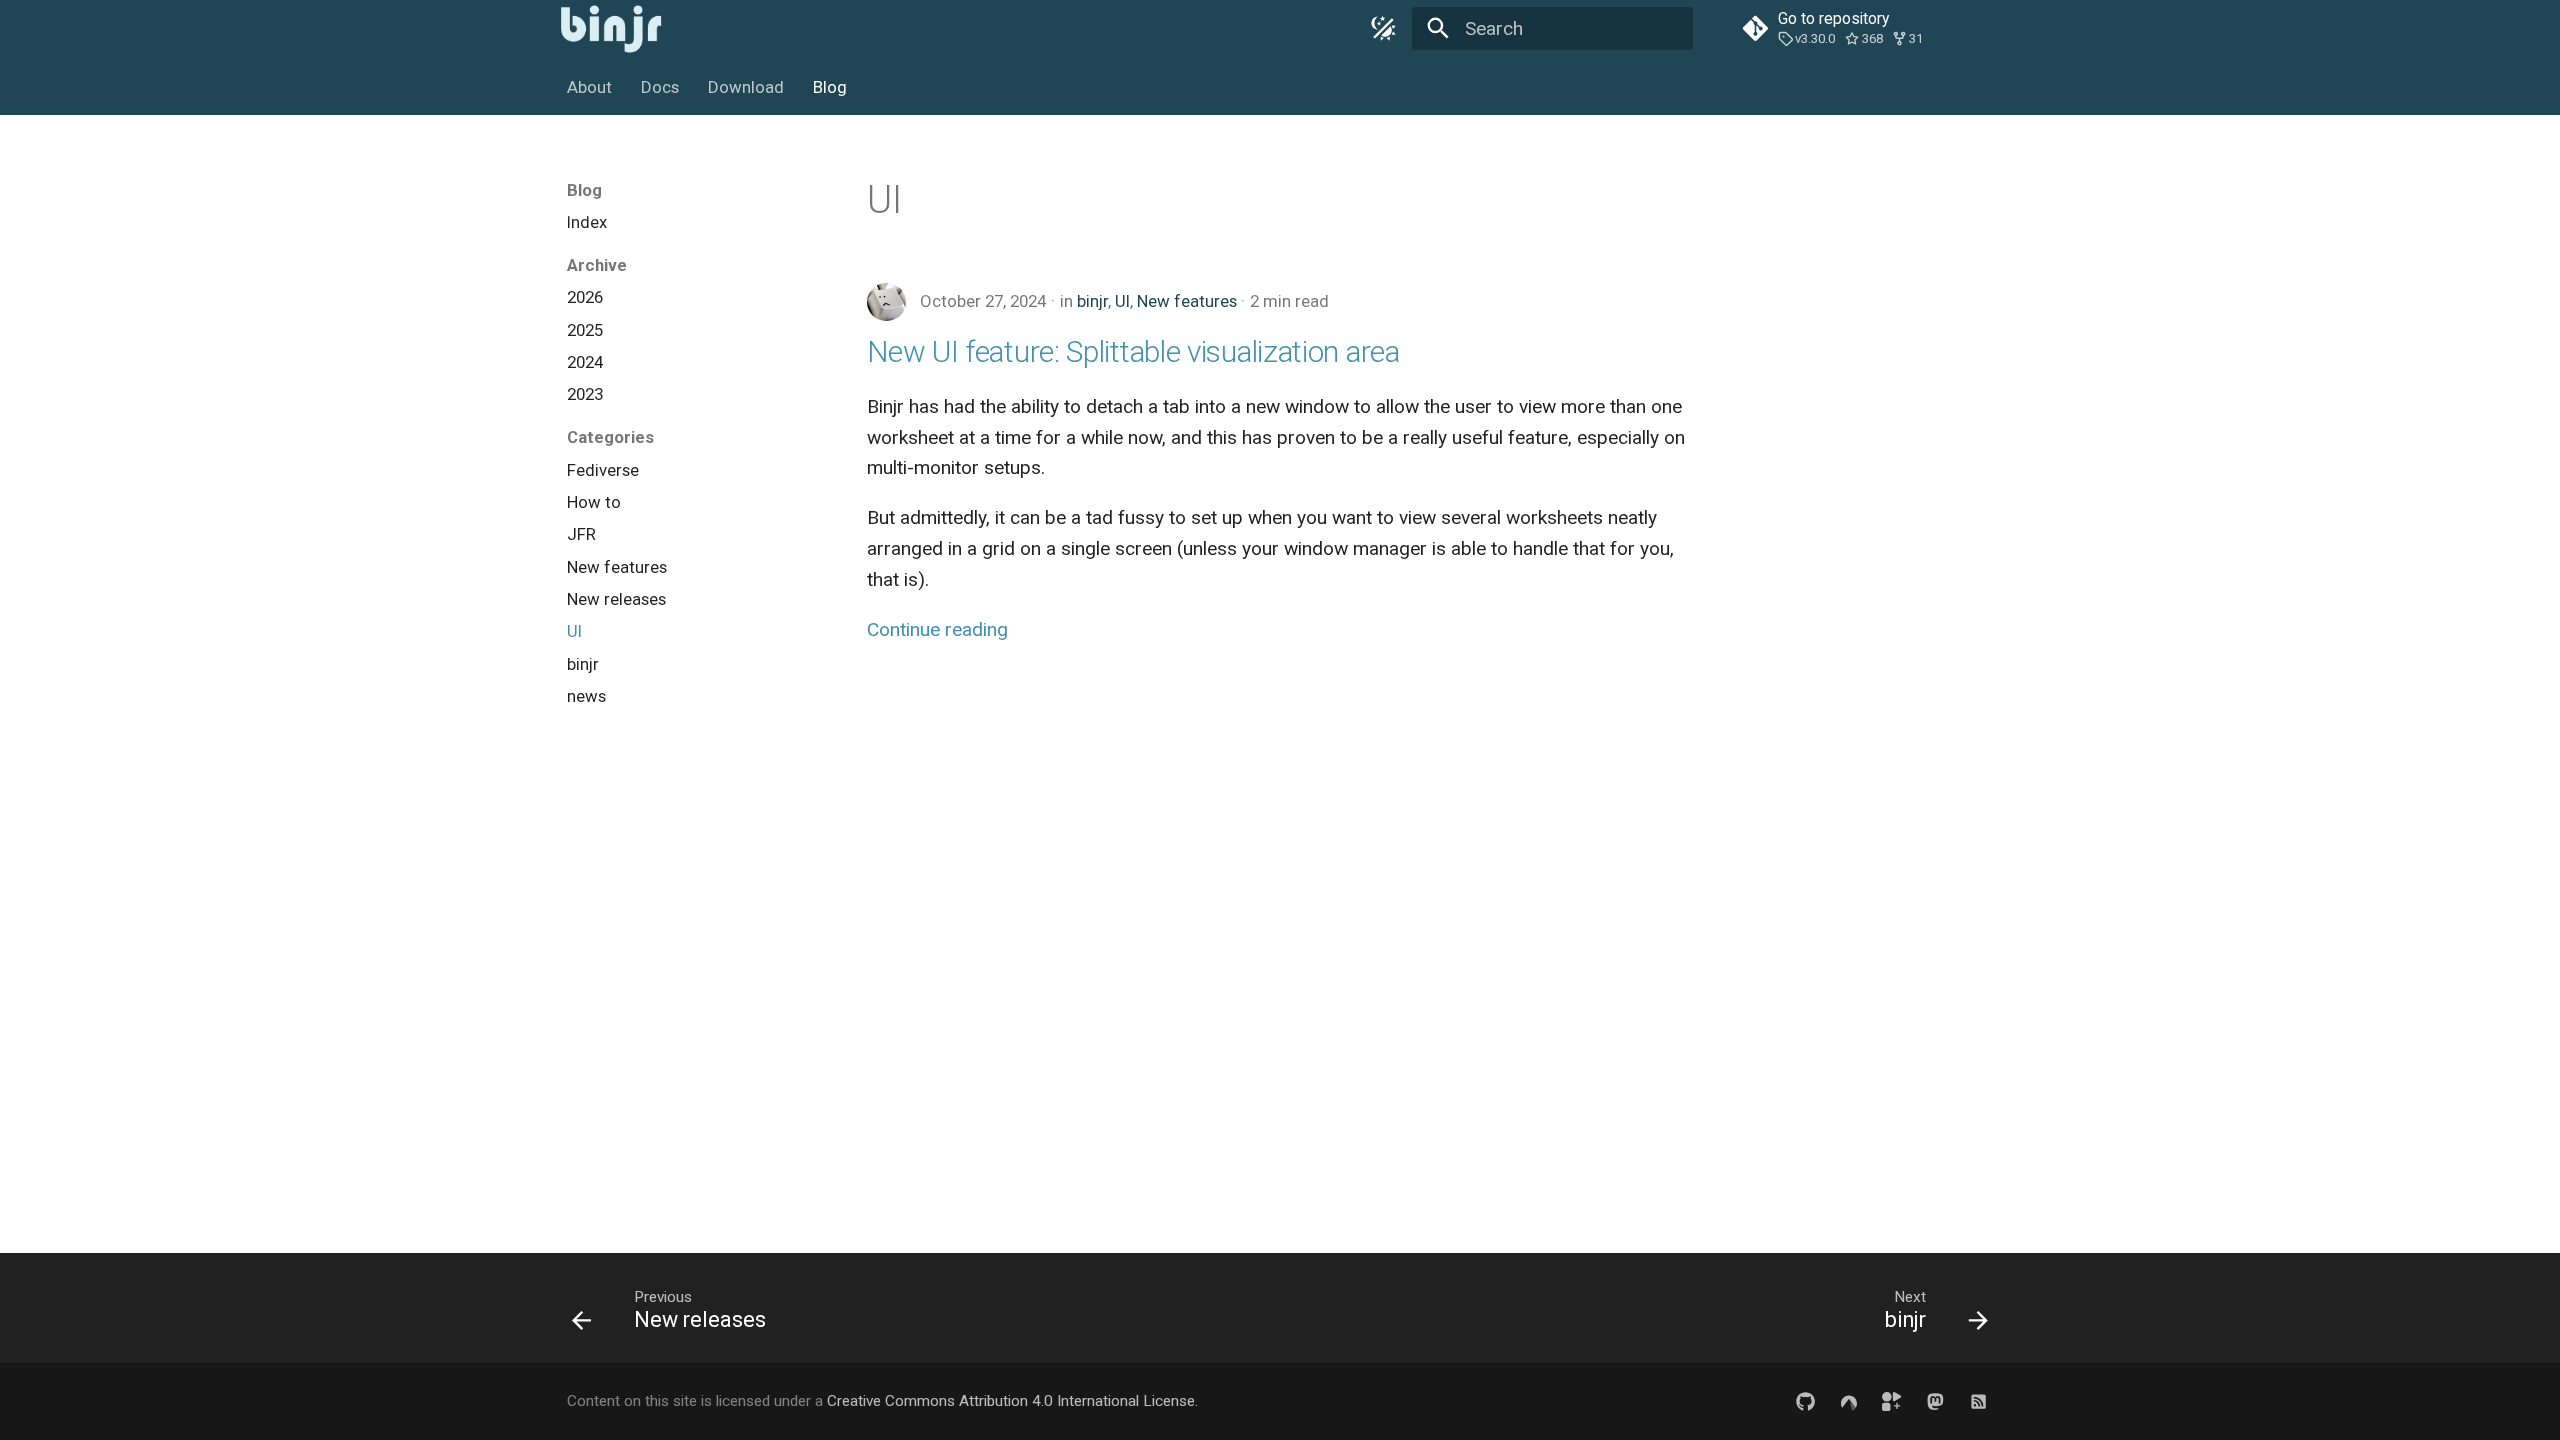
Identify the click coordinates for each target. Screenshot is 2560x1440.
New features (1187, 301)
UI (1122, 301)
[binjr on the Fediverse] (1935, 1401)
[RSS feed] (1978, 1401)
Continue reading (937, 629)
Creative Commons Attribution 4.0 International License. (1012, 1401)
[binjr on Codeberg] (1849, 1401)
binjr (1092, 301)
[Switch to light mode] (1383, 29)
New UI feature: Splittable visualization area (1133, 351)
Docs (660, 87)
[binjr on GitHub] (1805, 1401)
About (589, 87)
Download (746, 87)
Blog (830, 87)
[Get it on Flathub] (1892, 1401)
